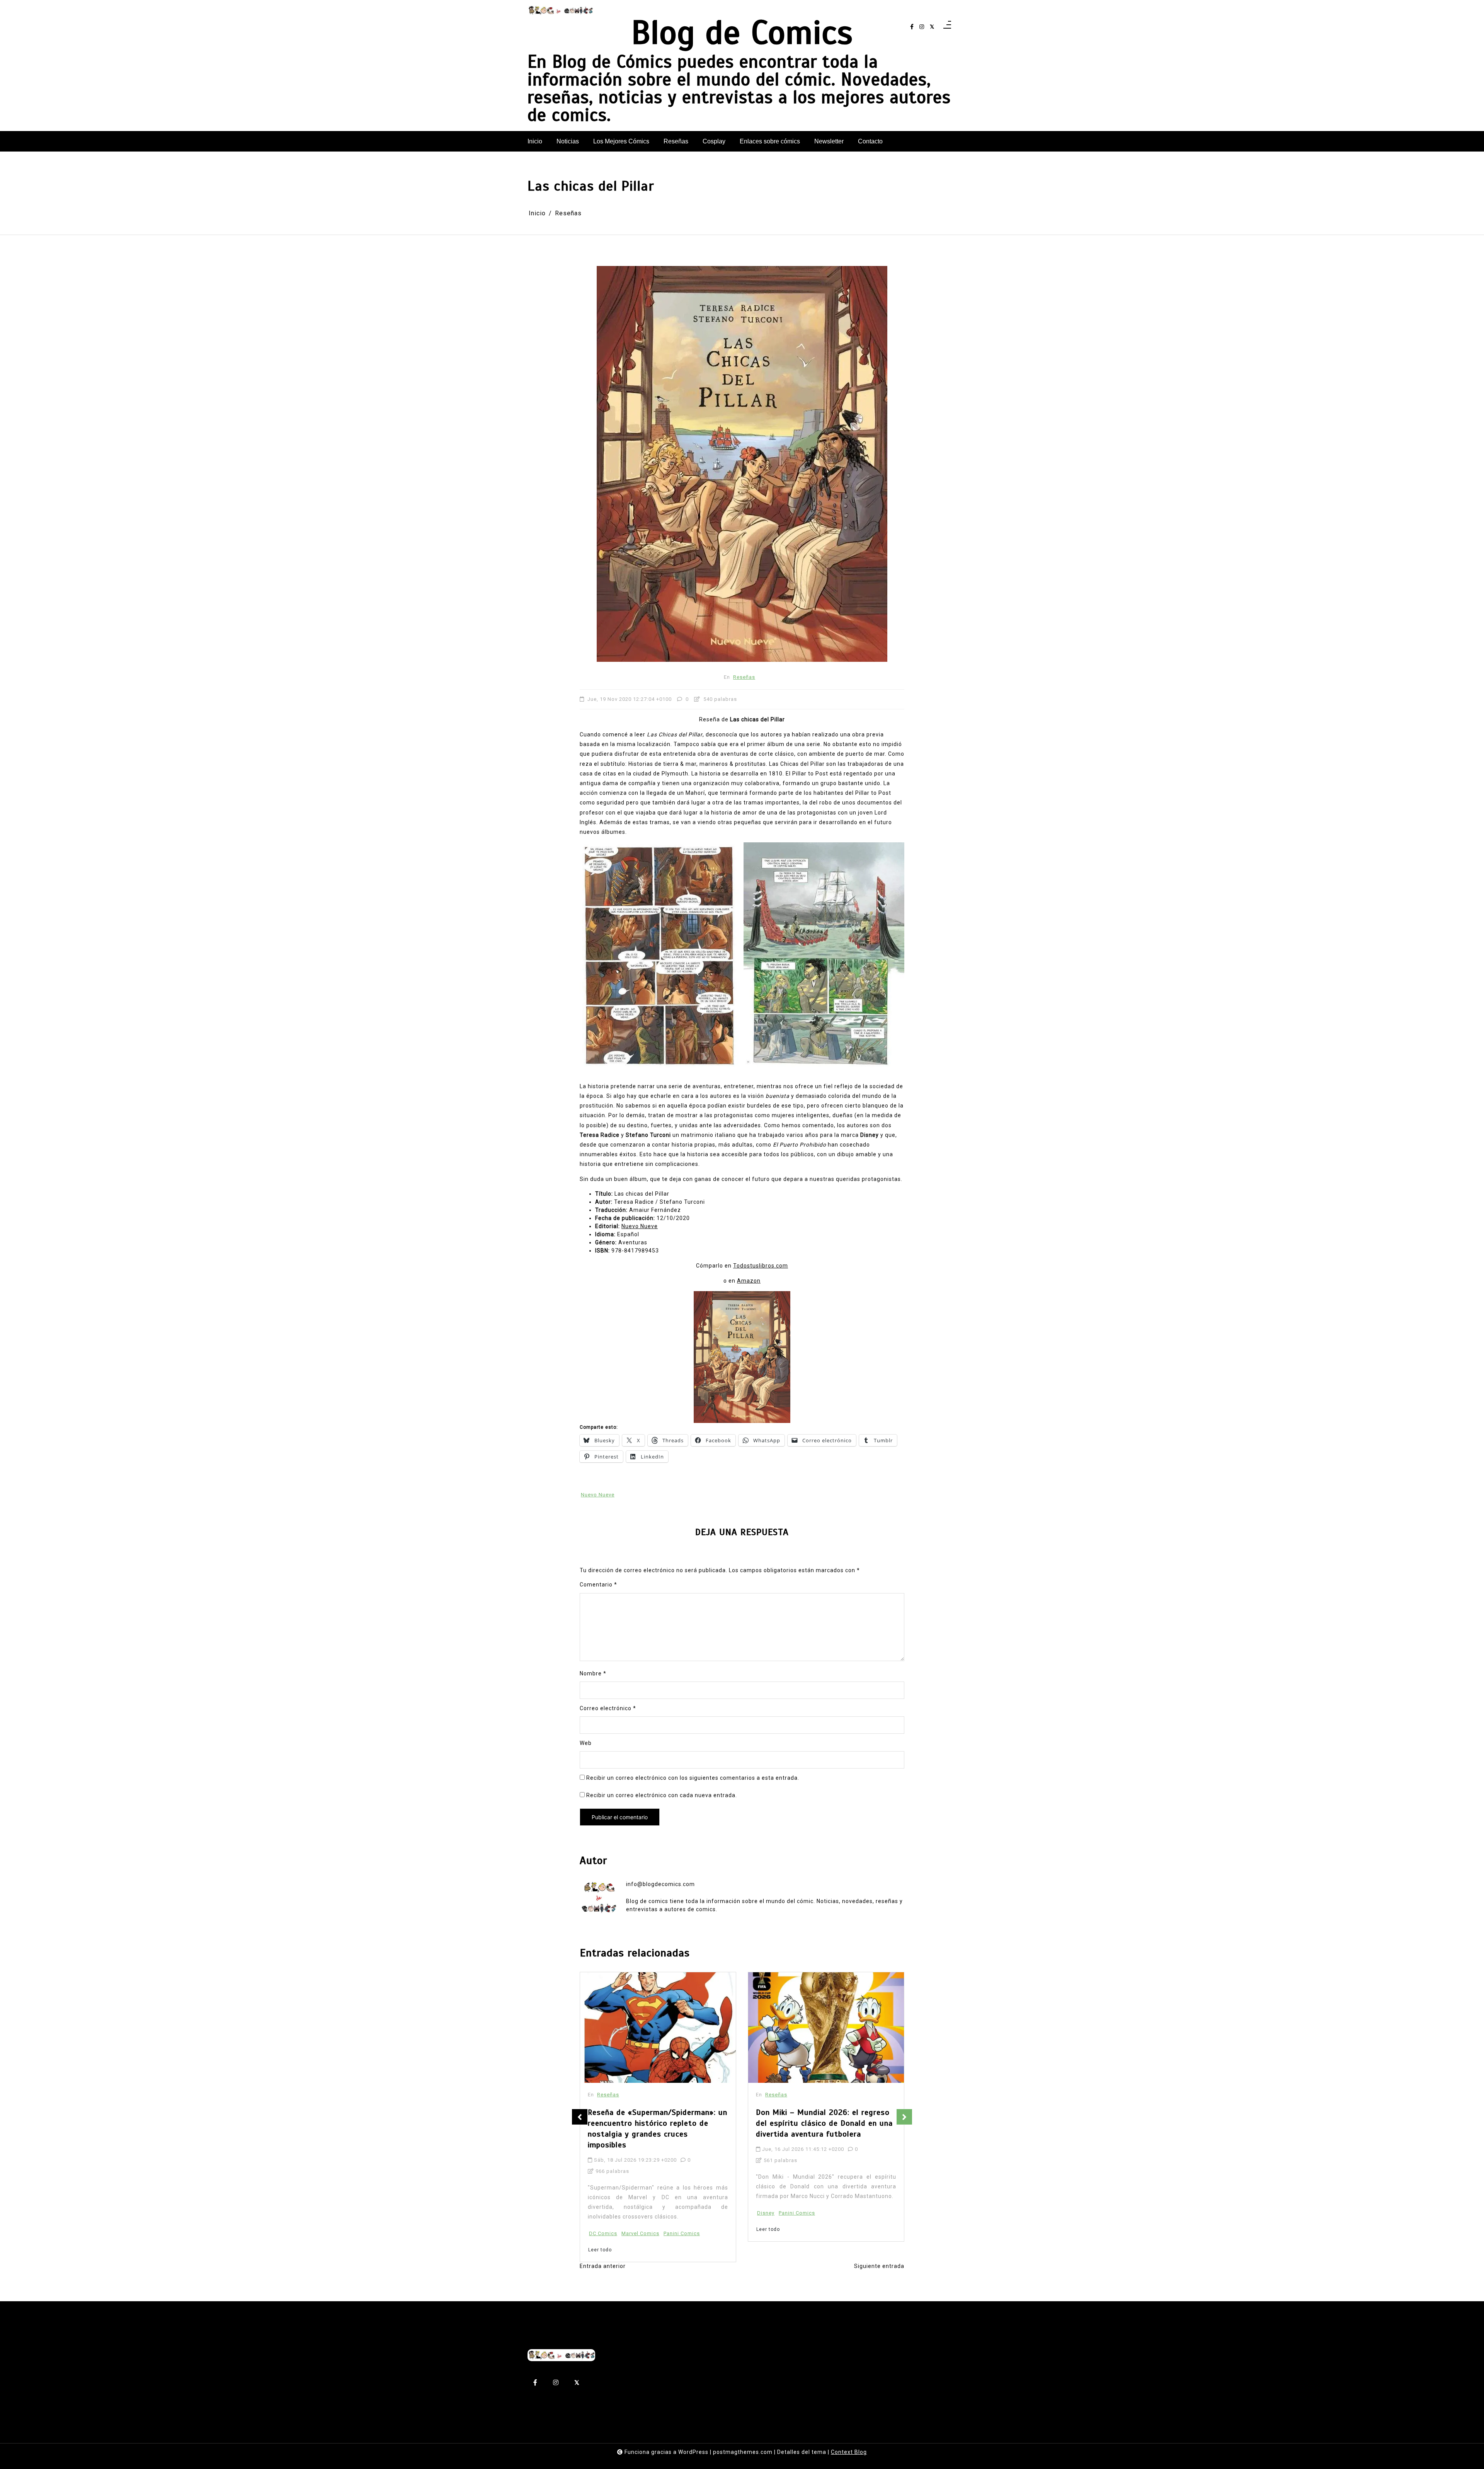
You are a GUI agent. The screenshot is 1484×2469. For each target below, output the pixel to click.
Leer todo (600, 2229)
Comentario (598, 1585)
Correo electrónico (608, 1708)
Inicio (535, 141)
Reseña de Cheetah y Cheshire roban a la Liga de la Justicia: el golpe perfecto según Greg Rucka (826, 2123)
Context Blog (849, 2452)
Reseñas (676, 141)
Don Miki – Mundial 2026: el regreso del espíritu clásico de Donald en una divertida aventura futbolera (656, 2123)
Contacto (870, 141)
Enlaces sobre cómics (770, 141)
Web (586, 1743)
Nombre (593, 1673)
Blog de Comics (742, 32)
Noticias (568, 141)
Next (904, 2117)
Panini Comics (629, 2213)
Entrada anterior (603, 2266)
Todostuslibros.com (761, 1266)
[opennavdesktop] (947, 27)
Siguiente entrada (879, 2266)
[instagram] (922, 27)
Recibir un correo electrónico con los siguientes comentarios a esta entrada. (693, 1778)
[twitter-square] (932, 27)
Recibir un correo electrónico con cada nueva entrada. (662, 1795)
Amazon (749, 1281)
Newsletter (829, 141)
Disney (598, 2213)
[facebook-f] (912, 27)
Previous (580, 2117)
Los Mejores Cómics (621, 141)
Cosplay (714, 141)
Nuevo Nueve (640, 1226)
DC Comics (771, 2213)
